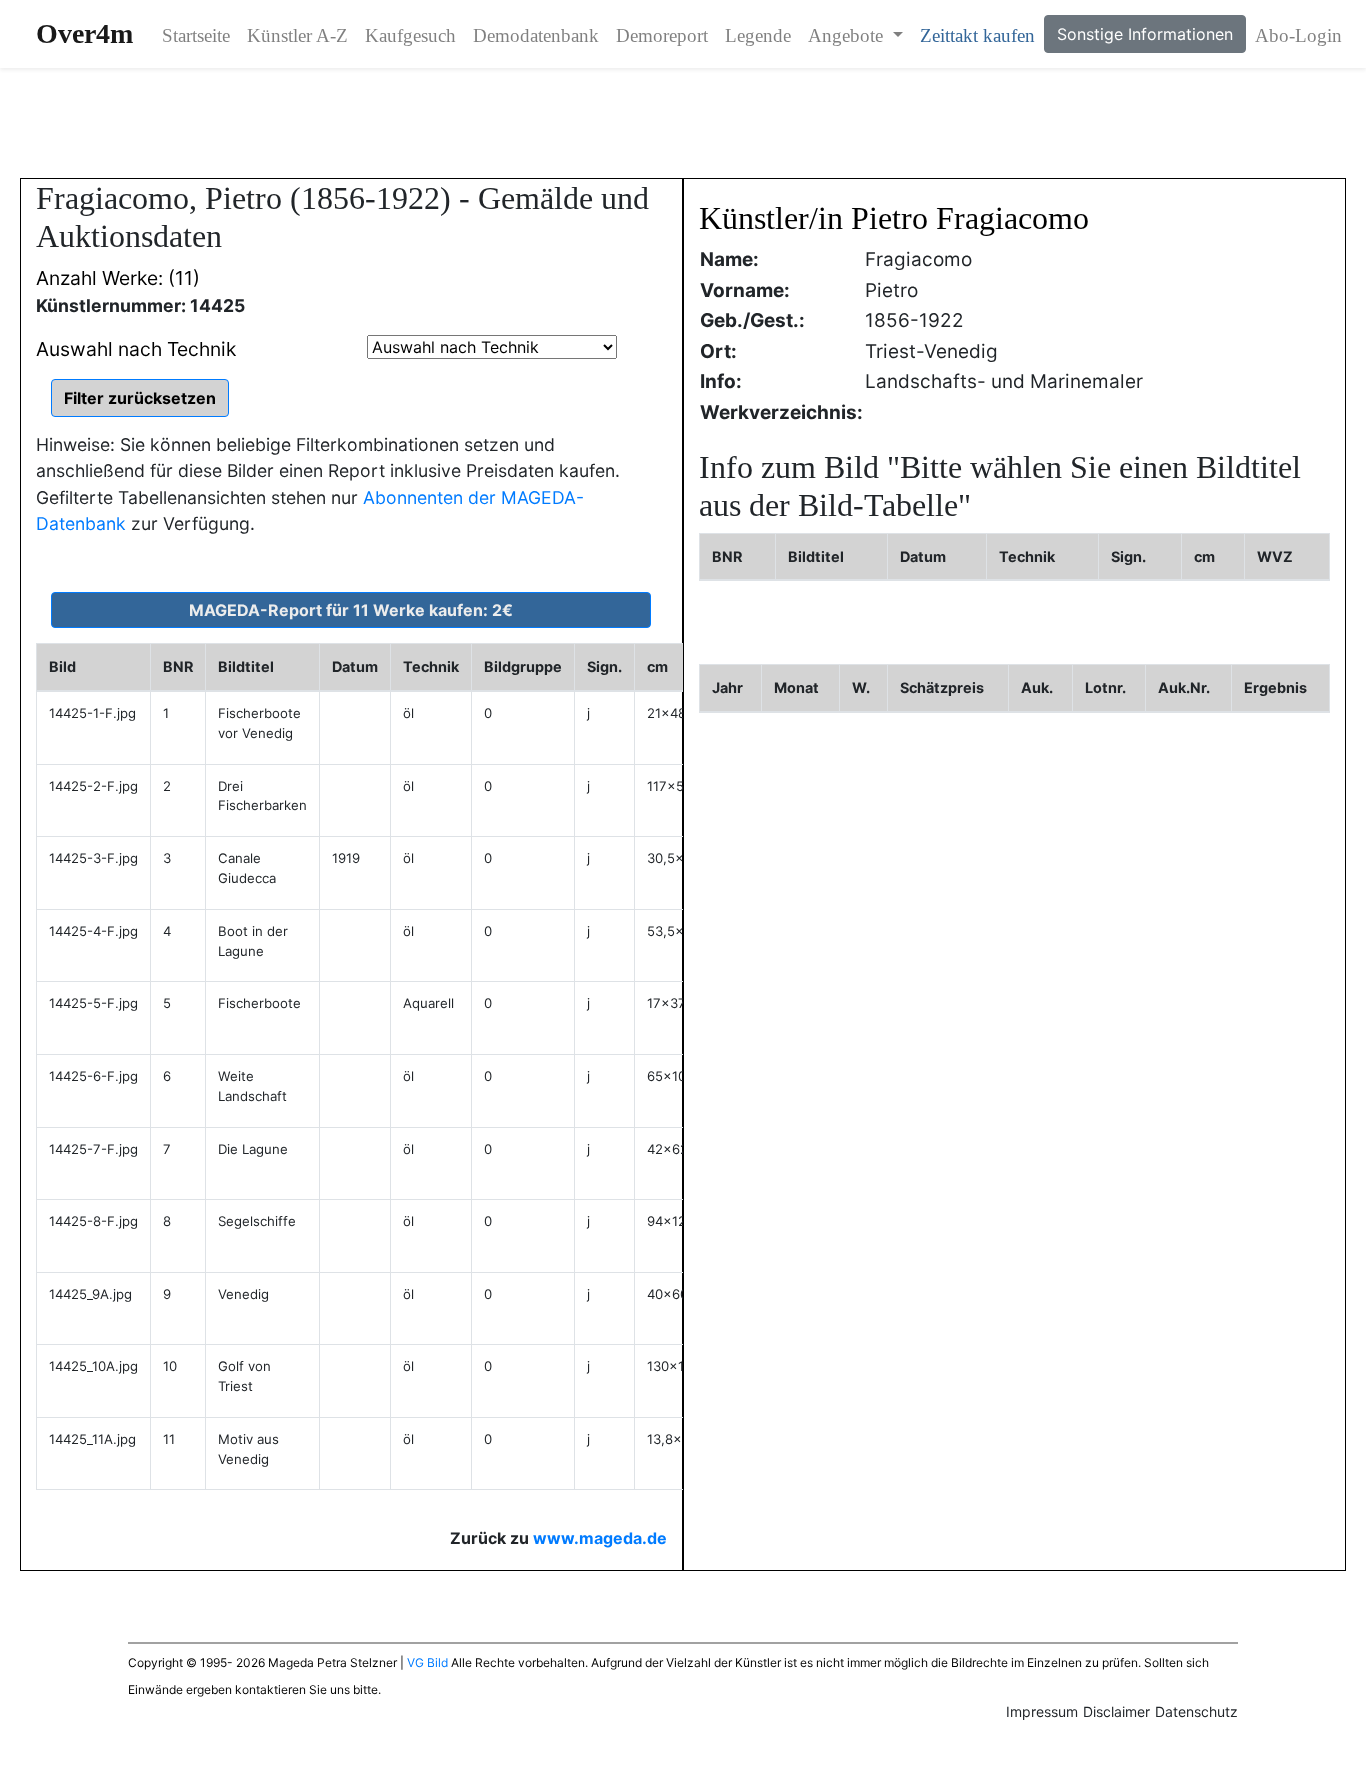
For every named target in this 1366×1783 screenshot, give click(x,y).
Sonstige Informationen (1145, 34)
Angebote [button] (848, 35)
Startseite (196, 35)
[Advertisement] (683, 123)
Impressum (1042, 1711)
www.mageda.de (600, 1538)
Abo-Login (1298, 35)
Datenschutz (1196, 1711)
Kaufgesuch (410, 35)
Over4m (84, 33)
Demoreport (662, 35)
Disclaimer (1116, 1711)
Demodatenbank (536, 35)
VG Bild (427, 1662)
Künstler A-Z (297, 35)
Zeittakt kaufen (977, 35)
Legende (758, 35)
